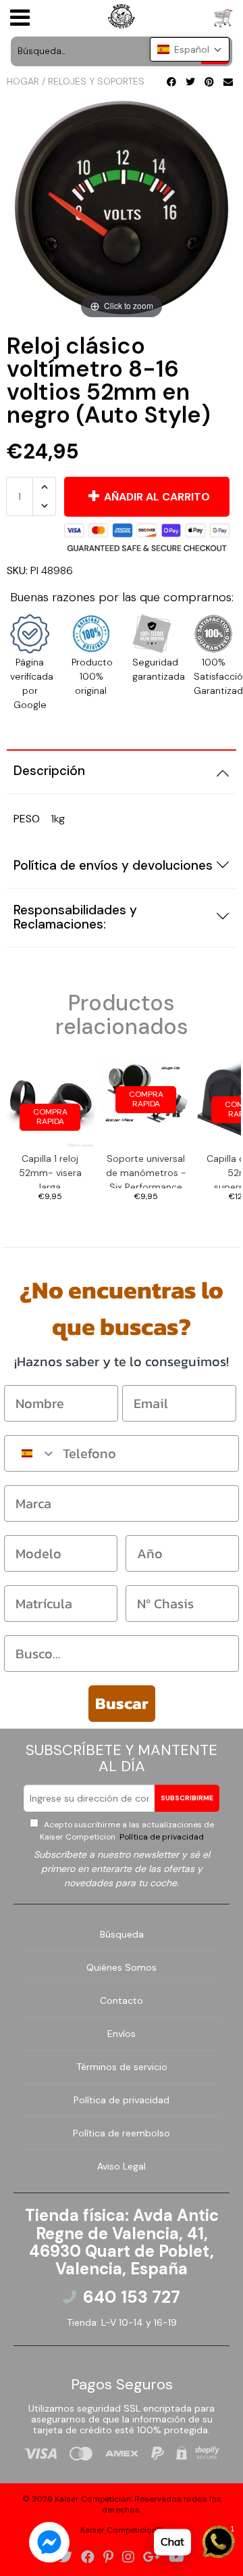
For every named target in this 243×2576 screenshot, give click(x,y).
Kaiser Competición (93, 2499)
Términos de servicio (122, 2067)
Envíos (122, 2034)
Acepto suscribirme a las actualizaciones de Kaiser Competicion (127, 1831)
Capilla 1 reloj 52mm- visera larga (50, 1170)
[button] (190, 49)
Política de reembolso (122, 2133)
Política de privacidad (161, 1837)
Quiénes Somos (122, 1967)
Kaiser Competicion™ (122, 2530)
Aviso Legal (122, 2166)
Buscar (122, 1703)
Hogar (23, 81)
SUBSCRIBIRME (187, 1798)
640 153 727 (132, 2297)
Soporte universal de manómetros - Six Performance (146, 1170)
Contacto (122, 2000)
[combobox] (30, 1453)
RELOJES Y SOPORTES (96, 81)
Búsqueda (122, 1934)
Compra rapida (50, 1117)
